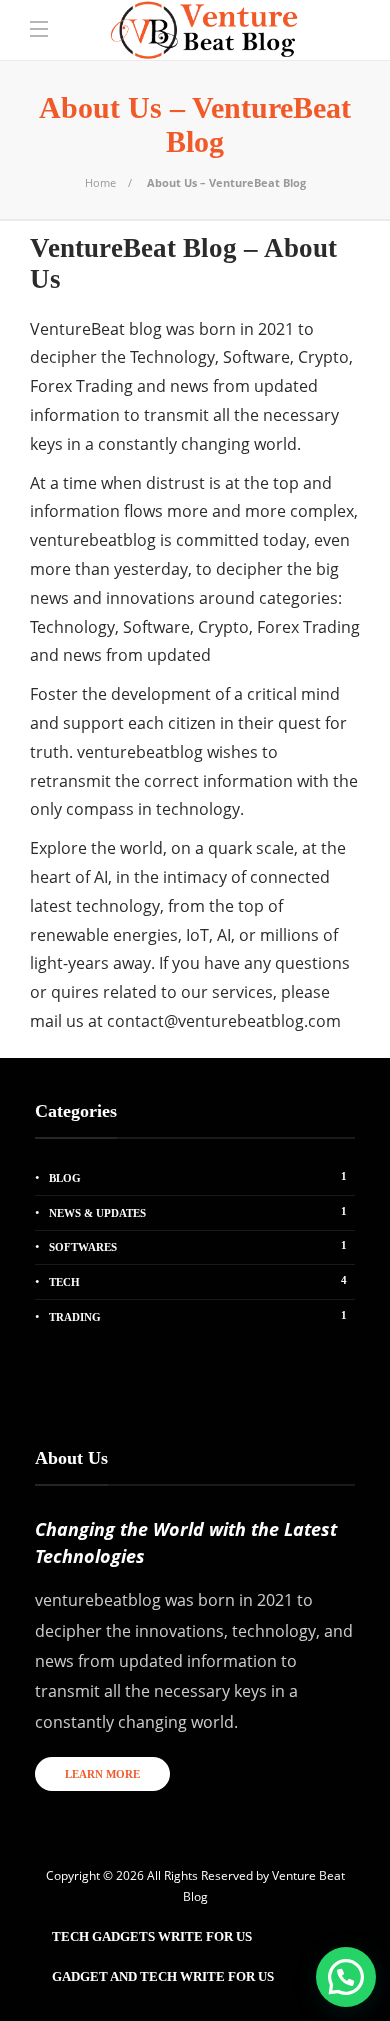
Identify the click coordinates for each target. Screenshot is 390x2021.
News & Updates (198, 1212)
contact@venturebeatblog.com (224, 1021)
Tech (198, 1281)
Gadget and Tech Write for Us (163, 1976)
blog (198, 1177)
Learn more (102, 1774)
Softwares (198, 1246)
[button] (346, 1977)
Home (100, 182)
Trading (198, 1316)
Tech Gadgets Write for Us (152, 1936)
